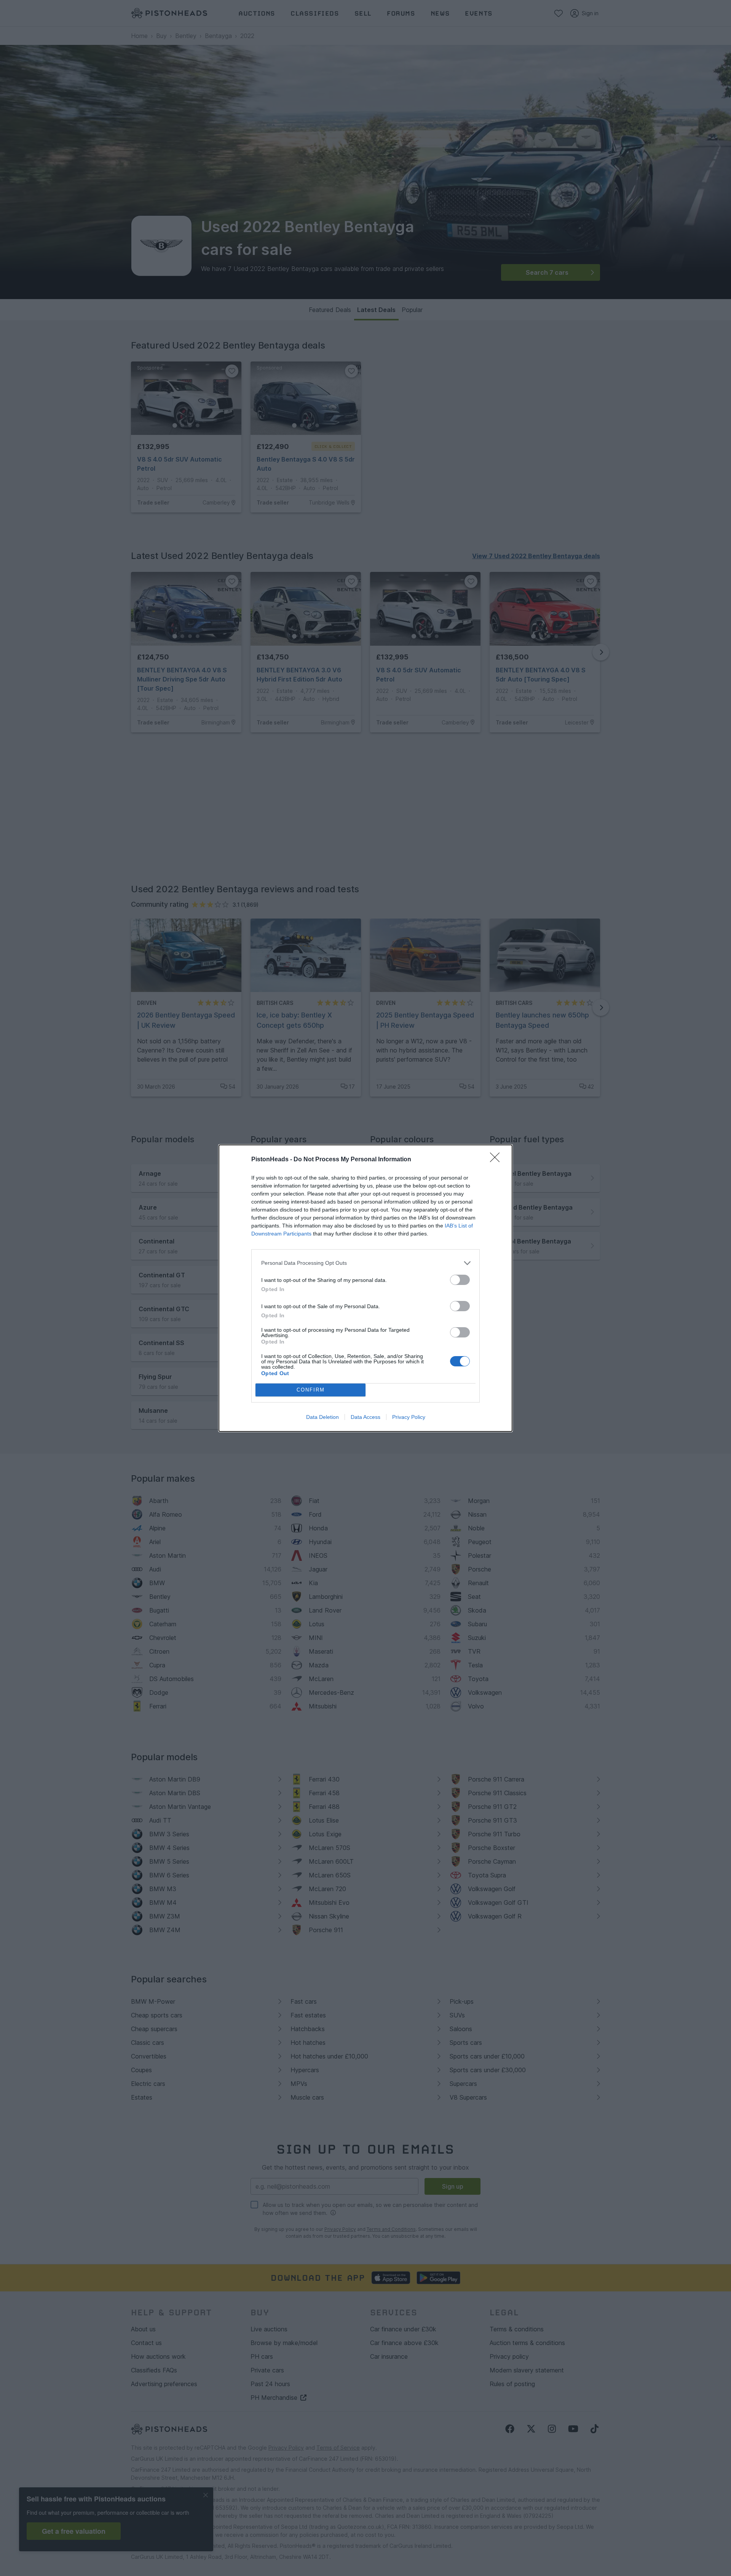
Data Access (365, 1417)
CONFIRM (311, 1390)
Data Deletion (322, 1417)
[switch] (460, 1280)
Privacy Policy (409, 1417)
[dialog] (365, 1288)
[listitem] (365, 1263)
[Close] (497, 1160)
